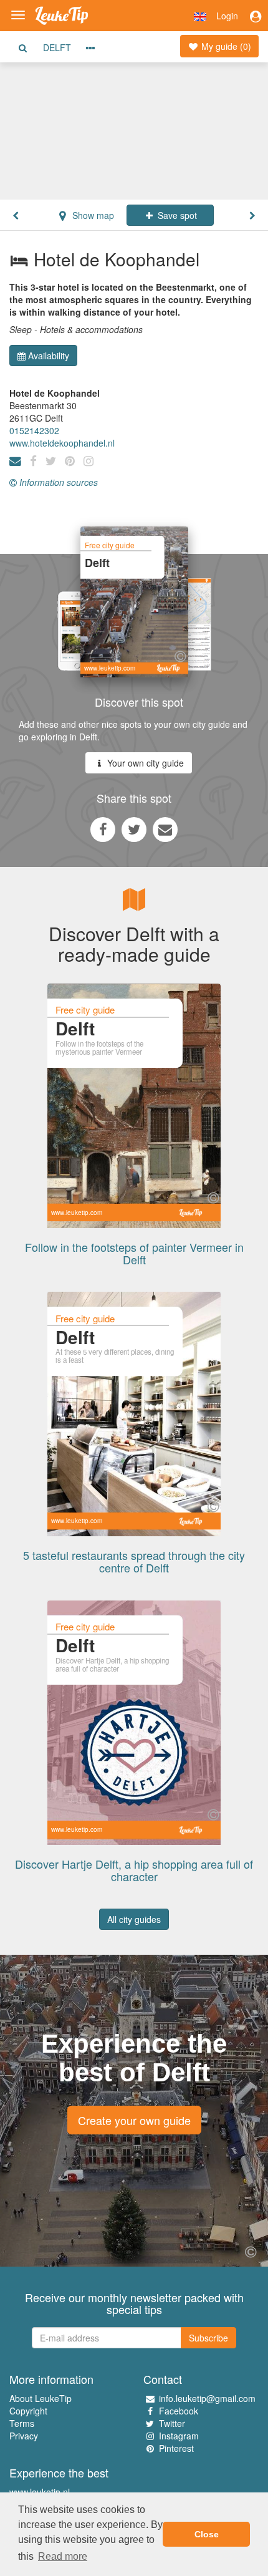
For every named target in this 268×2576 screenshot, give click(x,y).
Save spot (176, 215)
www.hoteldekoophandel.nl (62, 443)
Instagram (179, 2436)
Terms (22, 2423)
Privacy (24, 2436)
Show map (92, 215)
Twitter (172, 2423)
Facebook (179, 2411)
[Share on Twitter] (134, 829)
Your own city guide (144, 763)
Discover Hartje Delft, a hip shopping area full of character (134, 1870)
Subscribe (208, 2338)
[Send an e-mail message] (165, 829)
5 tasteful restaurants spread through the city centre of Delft (134, 1561)
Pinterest (176, 2448)
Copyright (28, 2411)
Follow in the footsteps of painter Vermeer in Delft (134, 1253)
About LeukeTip (41, 2398)
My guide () (225, 46)
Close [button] (207, 2534)
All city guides (134, 1919)
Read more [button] (63, 2556)
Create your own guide (134, 2120)
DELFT (57, 47)
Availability (49, 356)
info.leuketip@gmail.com (207, 2398)
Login (227, 16)
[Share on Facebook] (103, 829)
